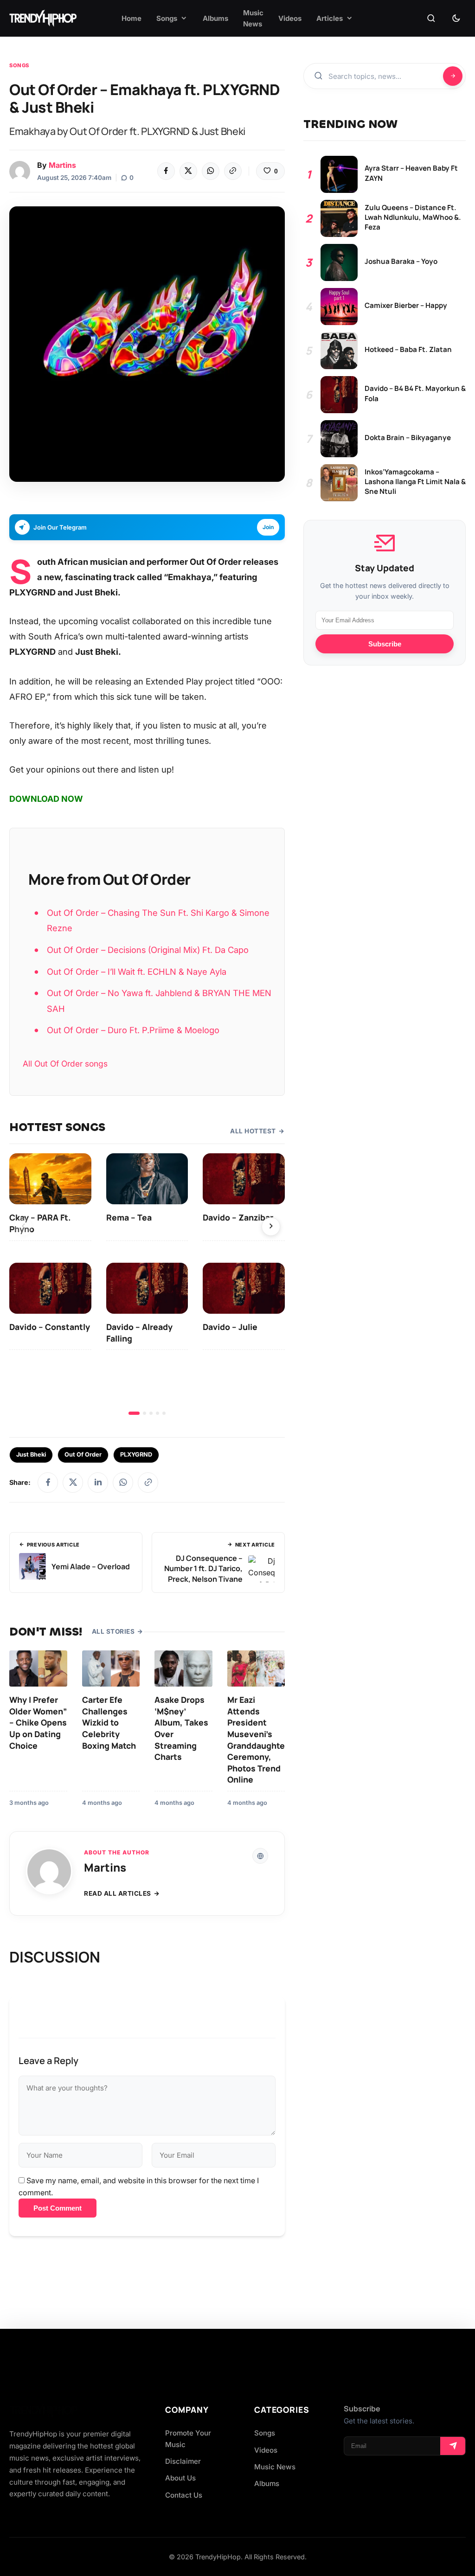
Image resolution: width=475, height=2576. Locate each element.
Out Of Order (83, 1454)
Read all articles (118, 1893)
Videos (266, 2450)
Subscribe (385, 644)
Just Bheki (31, 1454)
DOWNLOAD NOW (46, 799)
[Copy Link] (233, 171)
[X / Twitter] (73, 1483)
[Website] (260, 1856)
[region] (147, 1284)
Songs (19, 65)
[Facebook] (166, 171)
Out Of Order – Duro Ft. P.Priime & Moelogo (133, 1030)
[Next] (271, 1227)
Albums (267, 2483)
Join (268, 527)
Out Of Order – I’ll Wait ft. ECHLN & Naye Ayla (137, 972)
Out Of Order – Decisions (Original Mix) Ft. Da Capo (148, 950)
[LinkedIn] (98, 1483)
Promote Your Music (188, 2439)
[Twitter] (188, 171)
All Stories (113, 1631)
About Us (180, 2478)
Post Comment (58, 2208)
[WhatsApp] (211, 171)
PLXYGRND (136, 1454)
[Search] (431, 19)
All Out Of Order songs (65, 1064)
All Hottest (253, 1131)
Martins (62, 165)
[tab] (134, 1413)
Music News (275, 2467)
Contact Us (184, 2495)
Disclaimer (183, 2461)
